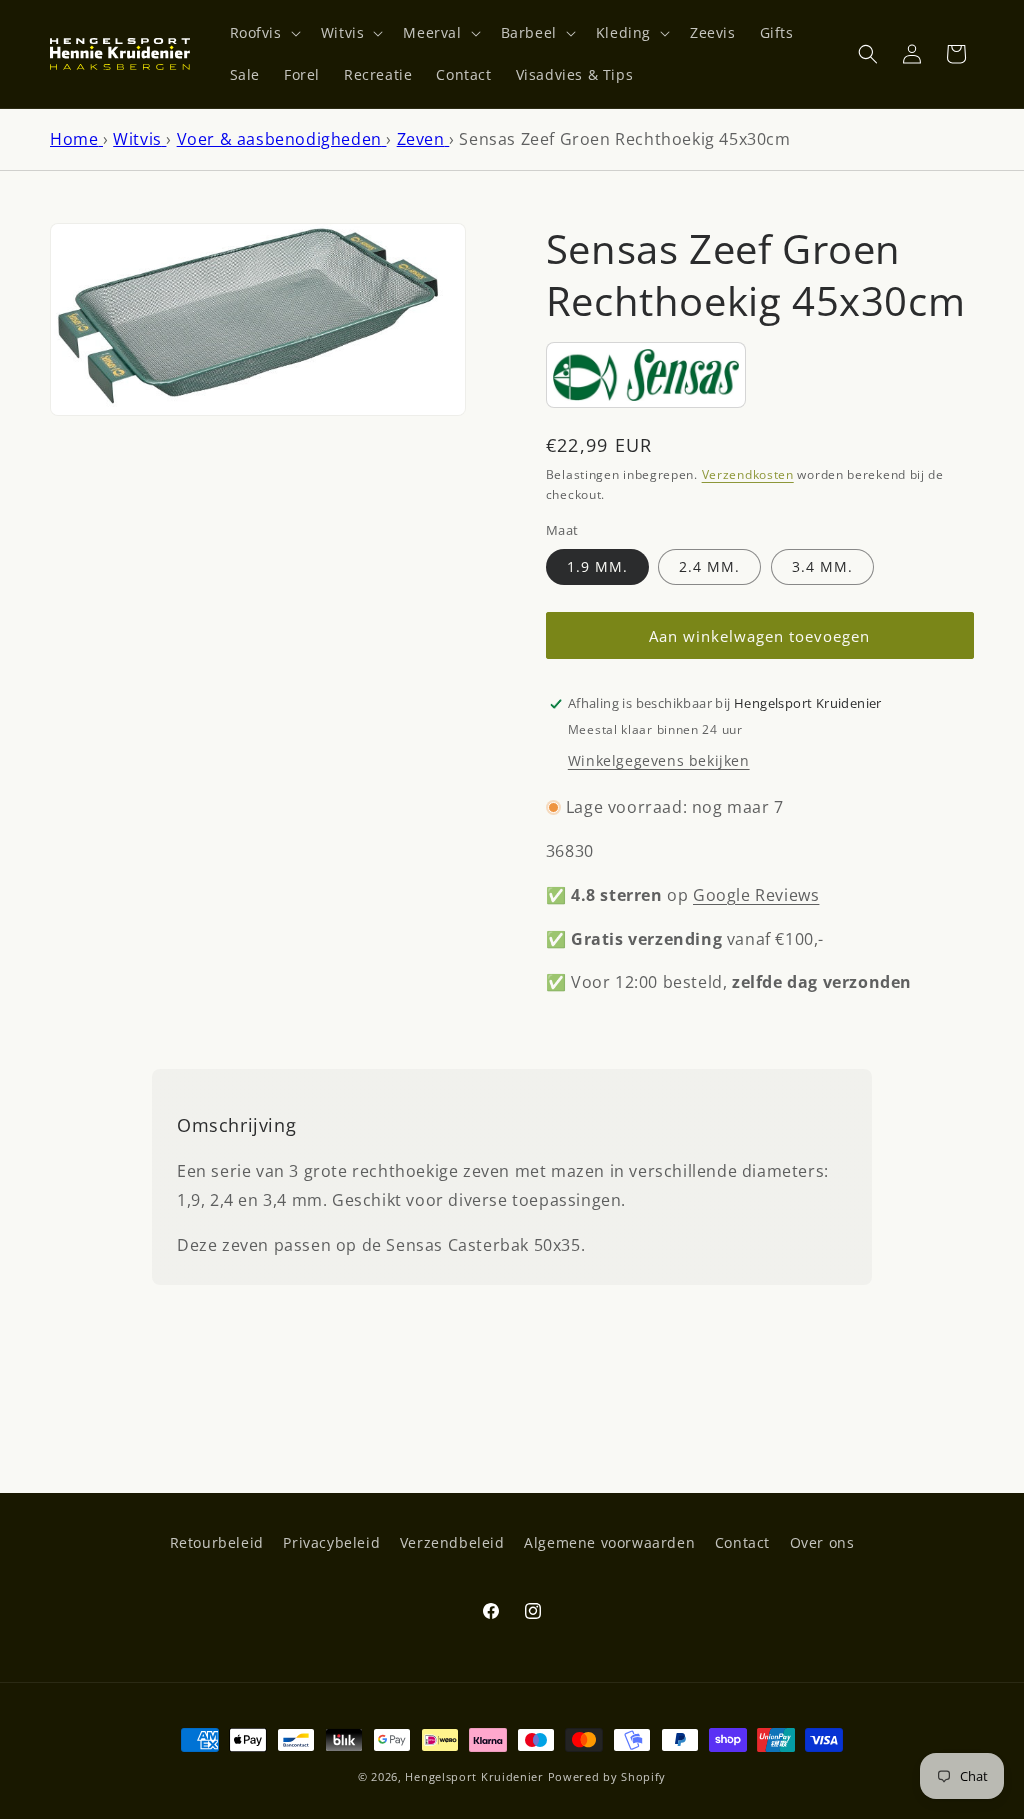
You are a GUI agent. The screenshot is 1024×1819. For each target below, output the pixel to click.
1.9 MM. (597, 566)
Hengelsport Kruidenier (474, 1776)
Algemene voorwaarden (609, 1542)
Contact (742, 1542)
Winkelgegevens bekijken (659, 760)
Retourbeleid (217, 1542)
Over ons (822, 1542)
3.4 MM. (822, 566)
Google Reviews (756, 895)
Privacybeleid (331, 1542)
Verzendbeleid (452, 1542)
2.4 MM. (709, 566)
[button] (263, 33)
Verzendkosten (748, 474)
